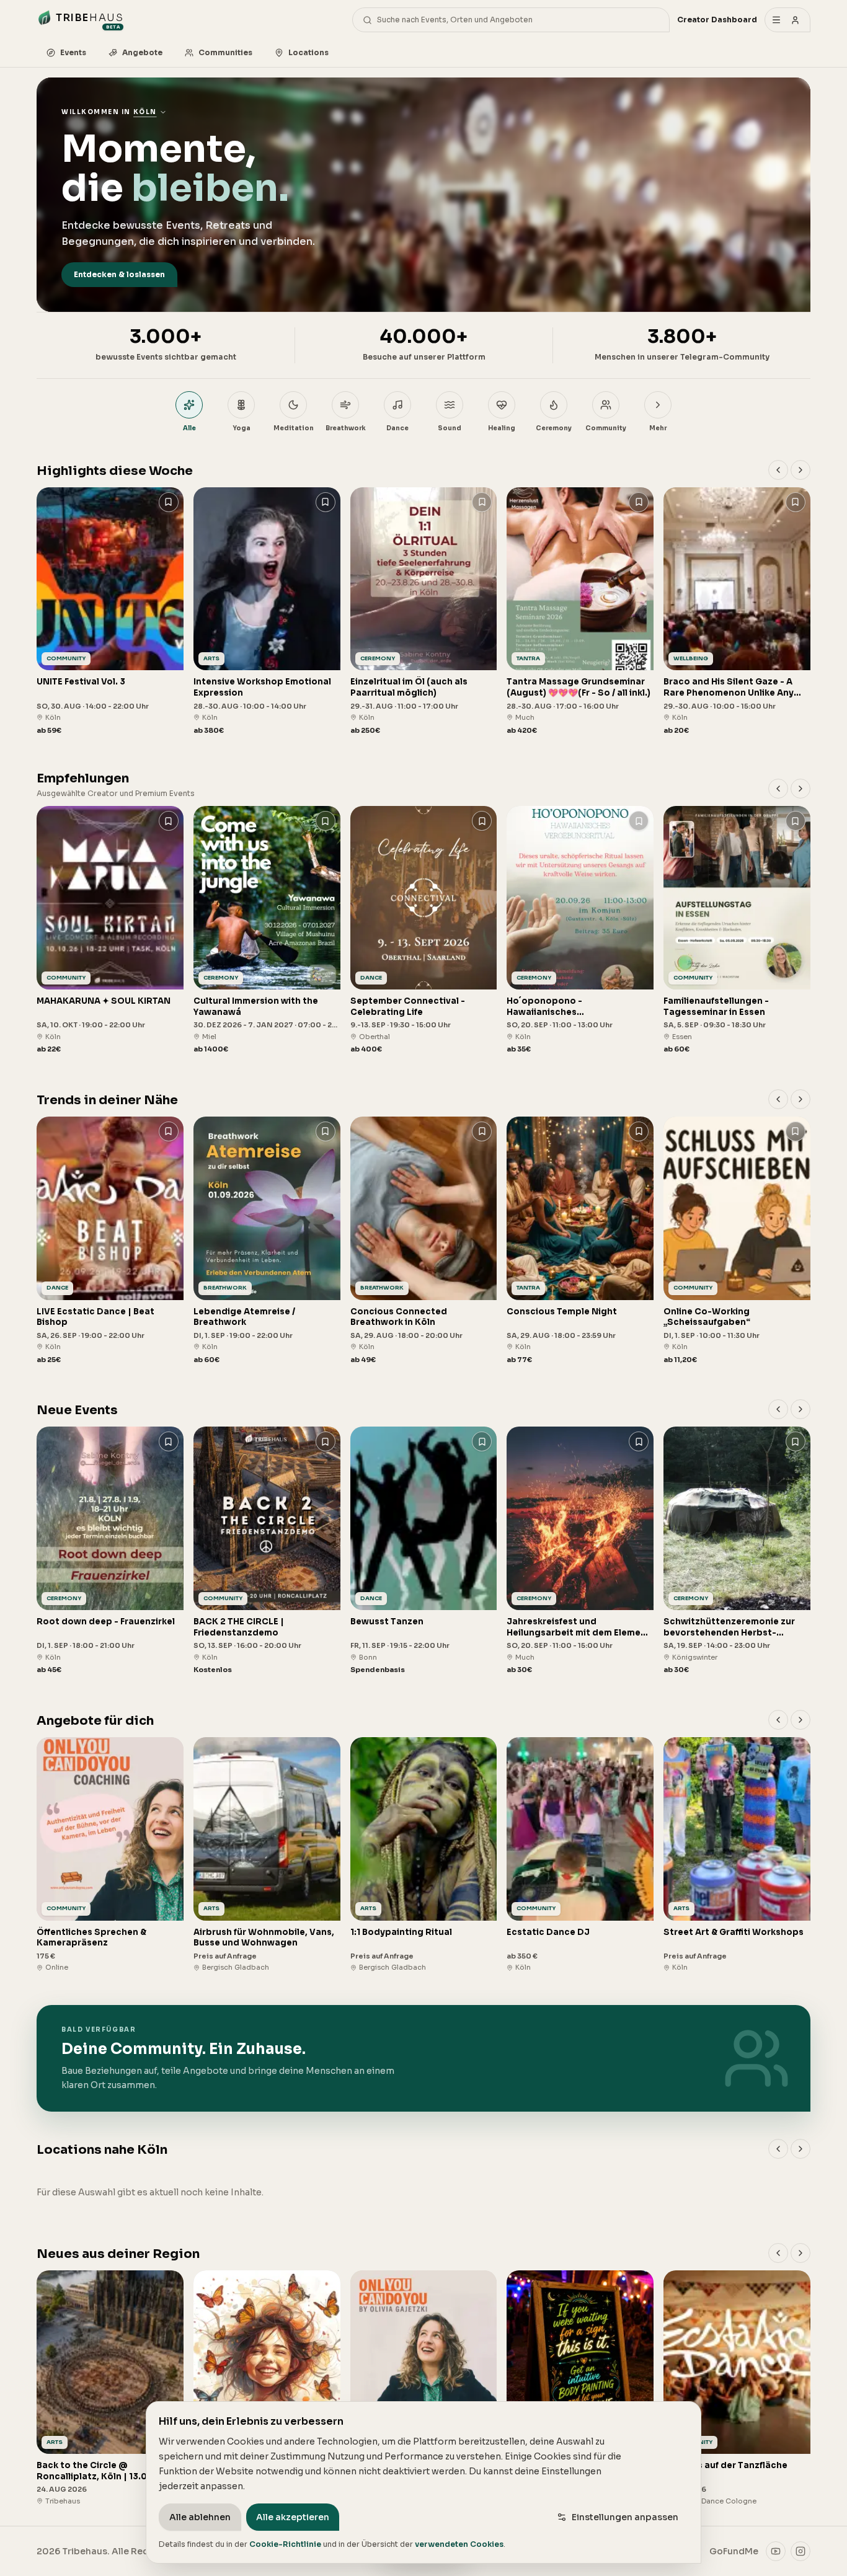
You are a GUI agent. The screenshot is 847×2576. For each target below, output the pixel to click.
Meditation (294, 428)
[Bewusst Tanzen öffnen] (424, 1551)
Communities (225, 52)
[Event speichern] (169, 502)
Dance (397, 428)
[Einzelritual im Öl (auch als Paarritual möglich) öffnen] (424, 612)
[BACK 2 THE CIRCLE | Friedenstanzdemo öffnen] (267, 1551)
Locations (308, 52)
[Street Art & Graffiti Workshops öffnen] (737, 1855)
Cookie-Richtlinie (285, 2544)
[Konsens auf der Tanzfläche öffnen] (737, 2388)
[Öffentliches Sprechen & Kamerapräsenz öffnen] (110, 1855)
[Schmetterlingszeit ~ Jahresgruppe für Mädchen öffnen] (267, 2388)
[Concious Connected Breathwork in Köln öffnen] (424, 1241)
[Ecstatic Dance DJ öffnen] (580, 1855)
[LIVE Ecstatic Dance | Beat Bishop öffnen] (110, 1241)
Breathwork (346, 428)
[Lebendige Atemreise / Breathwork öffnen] (267, 1241)
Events (73, 52)
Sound (450, 428)
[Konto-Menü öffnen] (787, 20)
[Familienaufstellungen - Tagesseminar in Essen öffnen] (737, 930)
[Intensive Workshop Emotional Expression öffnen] (267, 612)
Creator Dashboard (717, 20)
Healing (502, 428)
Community (606, 428)
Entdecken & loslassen (119, 274)
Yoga (242, 428)
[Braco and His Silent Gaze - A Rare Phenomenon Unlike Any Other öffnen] (737, 612)
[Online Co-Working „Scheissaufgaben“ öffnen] (737, 1241)
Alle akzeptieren (293, 2517)
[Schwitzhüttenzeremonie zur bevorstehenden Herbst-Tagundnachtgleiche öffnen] (737, 1551)
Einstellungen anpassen (625, 2517)
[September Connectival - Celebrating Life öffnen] (424, 930)
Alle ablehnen (200, 2517)
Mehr (658, 428)
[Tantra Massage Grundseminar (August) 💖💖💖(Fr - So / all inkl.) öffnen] (580, 612)
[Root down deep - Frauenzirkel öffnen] (110, 1551)
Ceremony (554, 428)
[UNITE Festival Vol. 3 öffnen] (110, 612)
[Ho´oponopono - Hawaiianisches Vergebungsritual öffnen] (580, 930)
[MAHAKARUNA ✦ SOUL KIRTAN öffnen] (110, 930)
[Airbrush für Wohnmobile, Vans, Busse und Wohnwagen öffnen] (267, 1855)
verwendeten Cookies (459, 2544)
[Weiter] (800, 470)
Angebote (142, 52)
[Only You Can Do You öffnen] (424, 2388)
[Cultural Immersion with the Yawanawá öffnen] (267, 930)
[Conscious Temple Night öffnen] (580, 1241)
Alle (189, 428)
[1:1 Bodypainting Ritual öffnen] (424, 1855)
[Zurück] (778, 470)
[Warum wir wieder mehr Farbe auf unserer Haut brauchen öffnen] (580, 2388)
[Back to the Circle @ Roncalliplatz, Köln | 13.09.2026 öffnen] (110, 2388)
